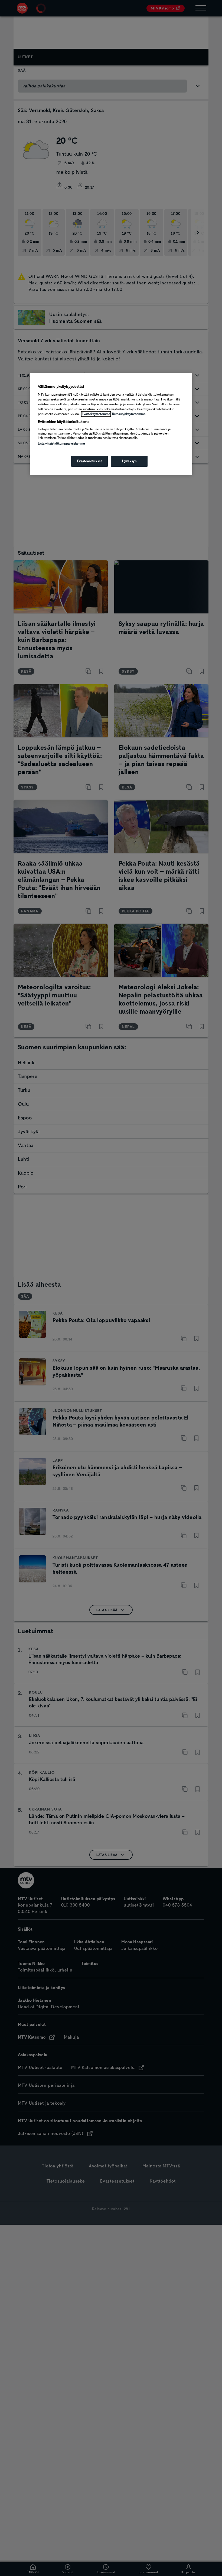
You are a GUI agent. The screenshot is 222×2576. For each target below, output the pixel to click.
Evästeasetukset (90, 461)
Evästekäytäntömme (96, 414)
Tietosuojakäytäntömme (128, 414)
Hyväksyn (129, 461)
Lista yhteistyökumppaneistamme (61, 443)
